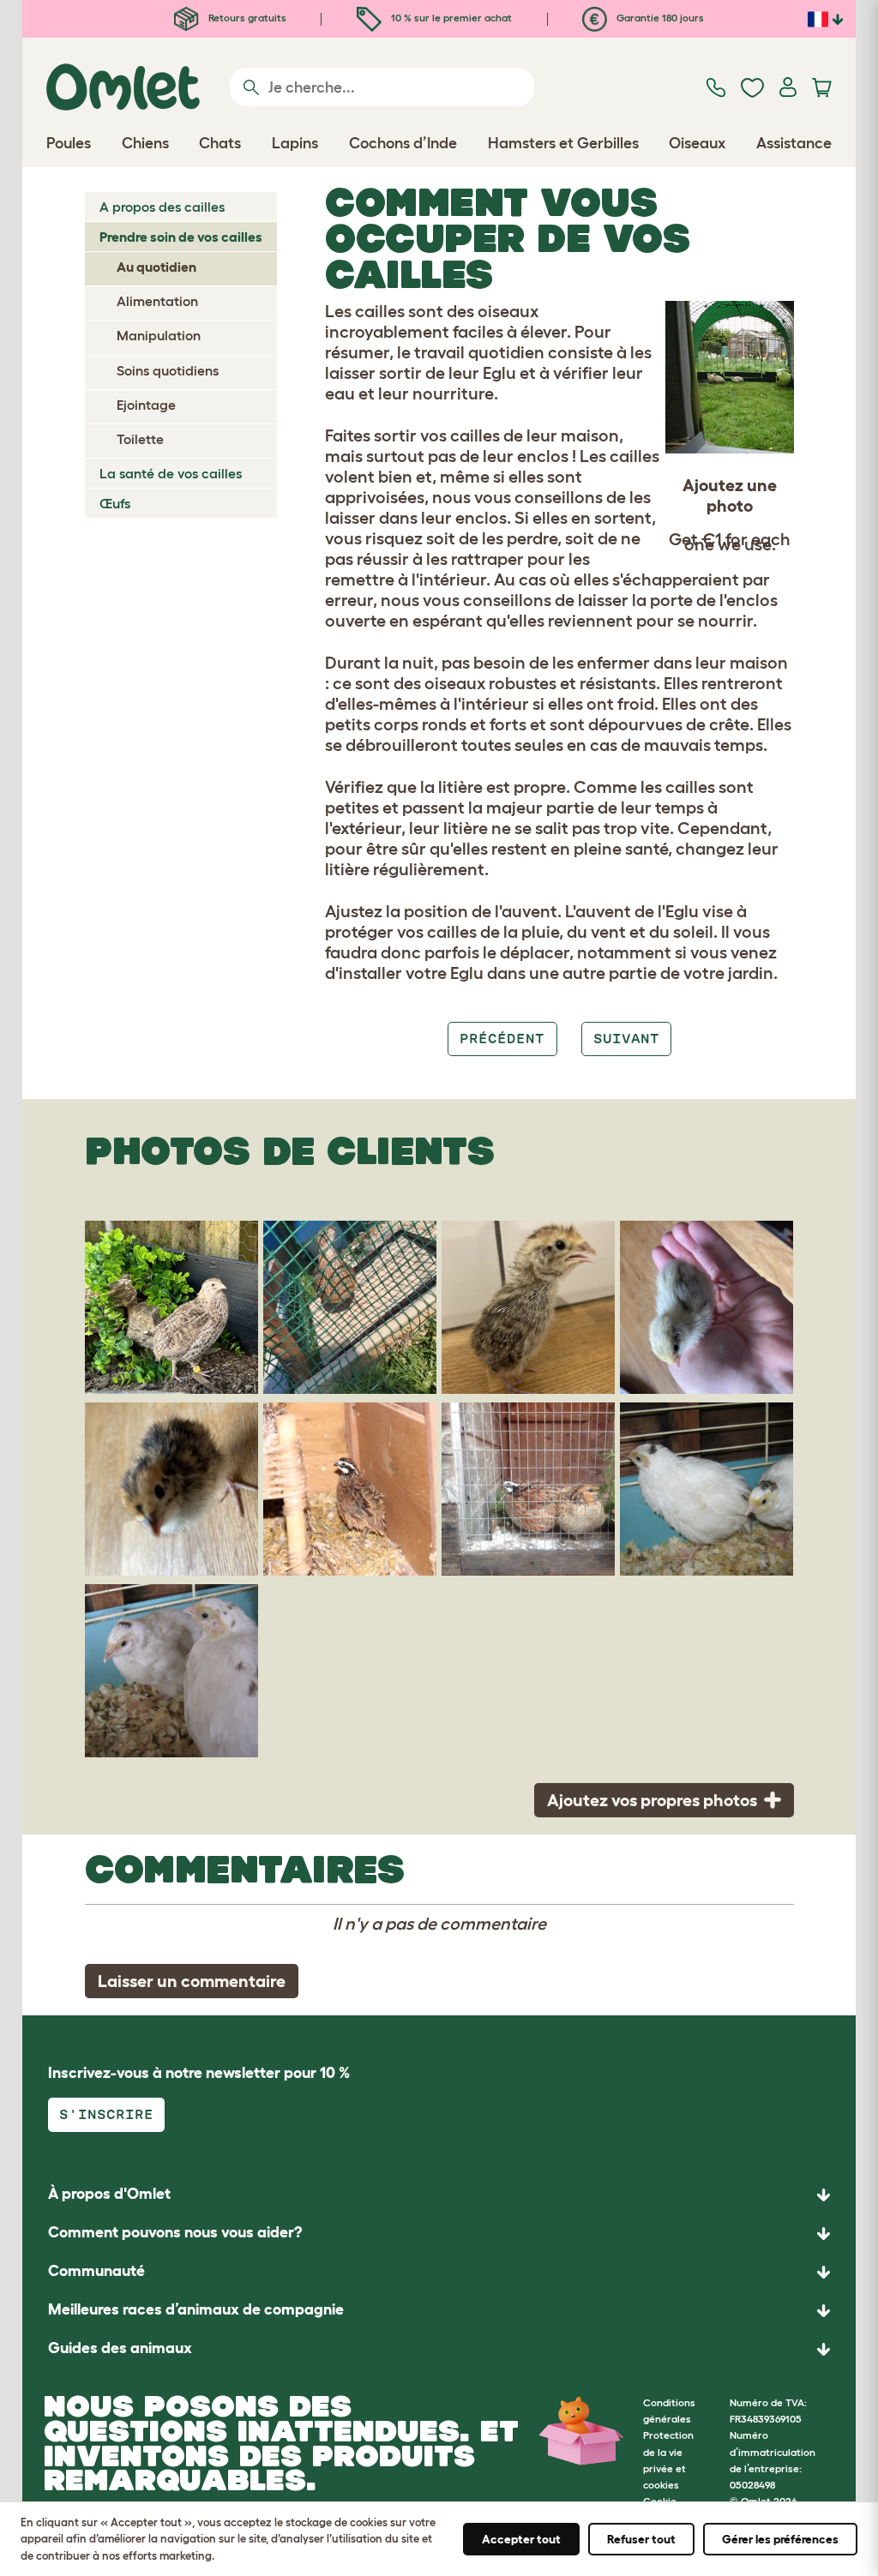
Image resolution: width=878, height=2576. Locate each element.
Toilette (140, 439)
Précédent (502, 1039)
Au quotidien (156, 267)
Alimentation (157, 301)
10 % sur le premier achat (450, 18)
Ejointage (146, 405)
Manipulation (159, 335)
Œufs (115, 503)
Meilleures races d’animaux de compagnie (196, 2309)
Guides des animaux (120, 2348)
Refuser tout (641, 2539)
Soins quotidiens (168, 370)
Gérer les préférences (780, 2539)
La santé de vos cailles (171, 473)
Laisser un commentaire (192, 1981)
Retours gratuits (246, 18)
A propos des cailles (162, 207)
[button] (439, 2349)
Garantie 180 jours (659, 18)
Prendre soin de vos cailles (181, 237)
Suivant (626, 1039)
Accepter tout (521, 2539)
